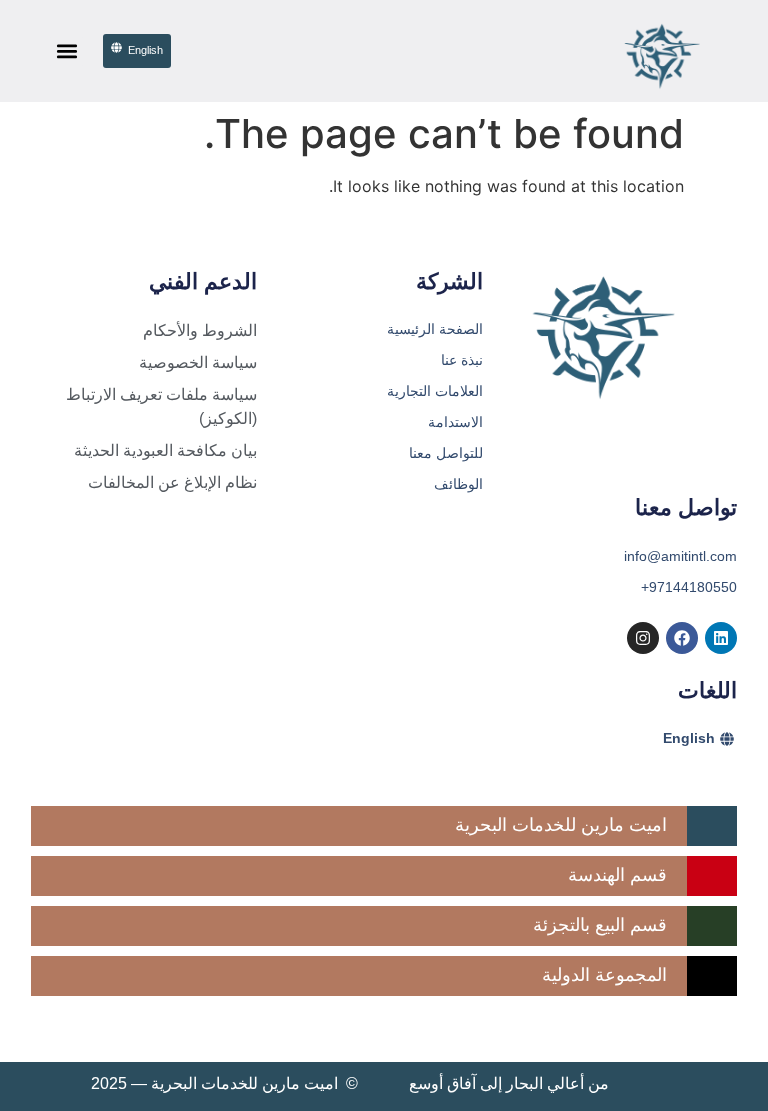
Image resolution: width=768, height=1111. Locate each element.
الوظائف (458, 484)
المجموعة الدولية (604, 975)
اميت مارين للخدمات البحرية (561, 825)
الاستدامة (455, 422)
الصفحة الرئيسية (435, 329)
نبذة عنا (462, 360)
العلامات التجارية (435, 391)
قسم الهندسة (617, 875)
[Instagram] (643, 638)
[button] (66, 51)
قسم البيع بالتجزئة (600, 925)
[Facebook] (682, 638)
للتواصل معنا (446, 453)
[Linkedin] (721, 638)
